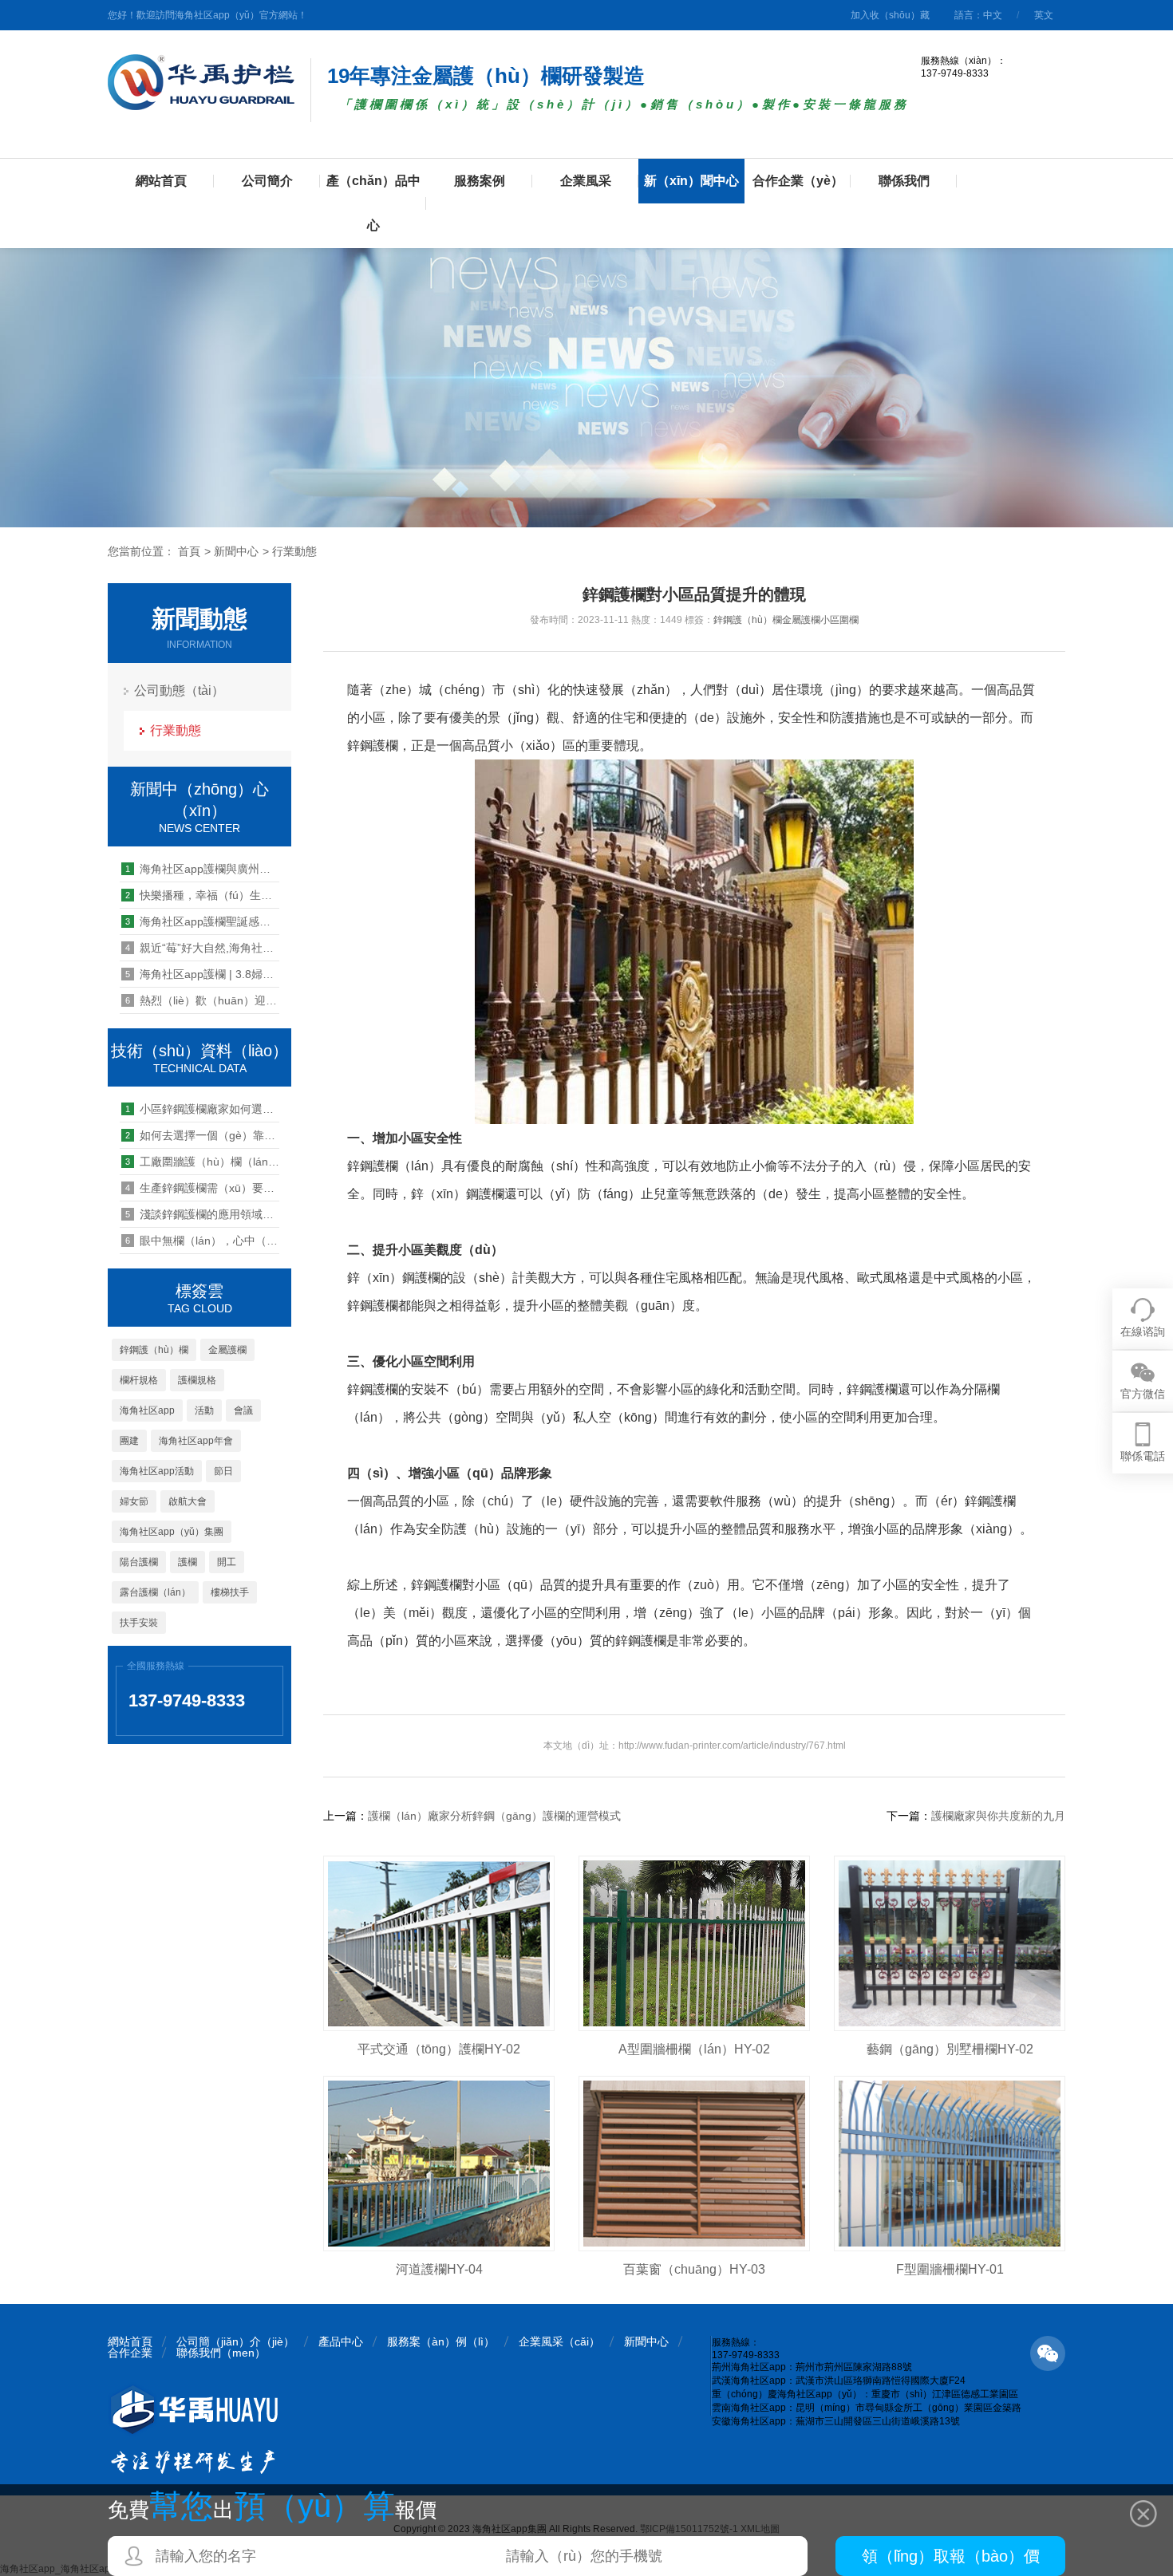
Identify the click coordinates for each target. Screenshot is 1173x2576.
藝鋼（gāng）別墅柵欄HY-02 (950, 2049)
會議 (243, 1410)
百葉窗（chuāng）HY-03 (694, 2269)
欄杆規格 (139, 1380)
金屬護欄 (227, 1350)
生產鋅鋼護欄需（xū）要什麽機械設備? (202, 1188)
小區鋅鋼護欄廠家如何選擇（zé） (202, 1109)
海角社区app (147, 1410)
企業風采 (586, 181)
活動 (204, 1410)
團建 (129, 1441)
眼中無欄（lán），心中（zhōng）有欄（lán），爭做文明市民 (202, 1241)
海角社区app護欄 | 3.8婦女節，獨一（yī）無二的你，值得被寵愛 (202, 974)
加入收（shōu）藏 (890, 15)
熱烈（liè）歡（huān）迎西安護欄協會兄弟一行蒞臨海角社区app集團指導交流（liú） (202, 1000)
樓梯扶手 (230, 1592)
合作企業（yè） (798, 181)
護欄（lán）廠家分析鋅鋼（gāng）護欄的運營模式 (494, 1816)
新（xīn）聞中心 (691, 181)
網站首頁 (161, 181)
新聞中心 (236, 551)
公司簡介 (267, 181)
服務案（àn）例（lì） (441, 2341)
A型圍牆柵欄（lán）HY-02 (694, 2049)
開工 (227, 1562)
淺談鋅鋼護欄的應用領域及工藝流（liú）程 (202, 1214)
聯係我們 (904, 181)
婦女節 (134, 1501)
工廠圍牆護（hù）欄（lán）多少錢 (202, 1162)
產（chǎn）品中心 (373, 203)
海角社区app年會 (196, 1441)
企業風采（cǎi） (559, 2341)
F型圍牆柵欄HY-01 (950, 2269)
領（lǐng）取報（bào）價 (951, 2556)
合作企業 (130, 2353)
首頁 (189, 551)
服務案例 (480, 181)
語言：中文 (978, 15)
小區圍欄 (839, 620)
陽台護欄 (139, 1562)
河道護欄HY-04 (439, 2269)
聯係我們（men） (221, 2353)
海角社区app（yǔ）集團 (172, 1532)
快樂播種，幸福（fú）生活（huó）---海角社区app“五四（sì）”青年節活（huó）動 (202, 895)
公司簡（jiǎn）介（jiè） (235, 2341)
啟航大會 (188, 1501)
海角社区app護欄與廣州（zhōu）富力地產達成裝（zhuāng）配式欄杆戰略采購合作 (202, 869)
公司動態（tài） (179, 690)
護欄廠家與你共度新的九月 (998, 1816)
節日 (223, 1471)
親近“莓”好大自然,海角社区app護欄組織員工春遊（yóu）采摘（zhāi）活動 (202, 948)
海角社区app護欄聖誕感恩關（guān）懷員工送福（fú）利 (202, 921)
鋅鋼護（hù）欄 (154, 1350)
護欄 (188, 1562)
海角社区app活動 (157, 1471)
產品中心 (341, 2341)
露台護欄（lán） (155, 1592)
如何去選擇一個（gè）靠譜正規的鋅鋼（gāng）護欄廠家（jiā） (202, 1135)
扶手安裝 (139, 1623)
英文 (1044, 15)
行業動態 (294, 551)
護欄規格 (197, 1380)
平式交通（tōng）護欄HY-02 (439, 2049)
